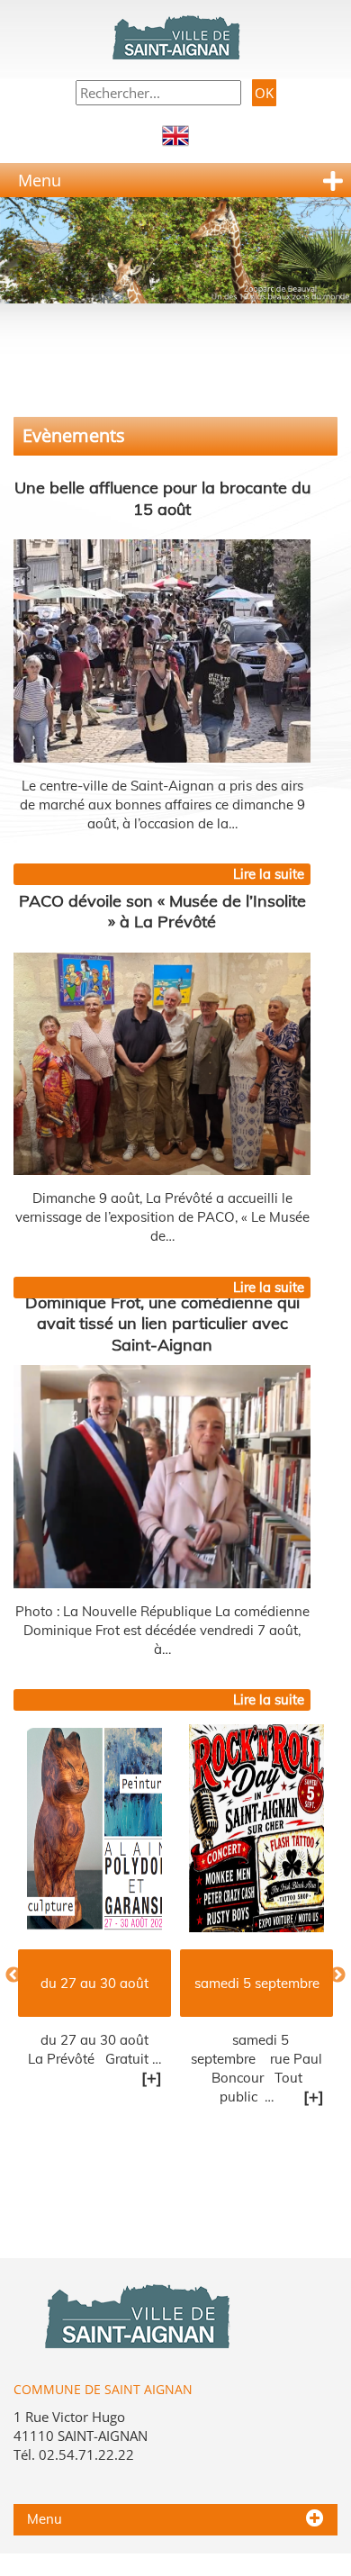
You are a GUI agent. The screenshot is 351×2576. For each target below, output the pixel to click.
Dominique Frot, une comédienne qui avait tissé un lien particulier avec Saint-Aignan (162, 1323)
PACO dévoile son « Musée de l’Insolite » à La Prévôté (162, 911)
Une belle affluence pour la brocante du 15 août (162, 498)
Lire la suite (269, 874)
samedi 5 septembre (161, 1983)
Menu (40, 180)
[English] (175, 134)
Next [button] (337, 1975)
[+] (56, 2078)
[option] (161, 1931)
